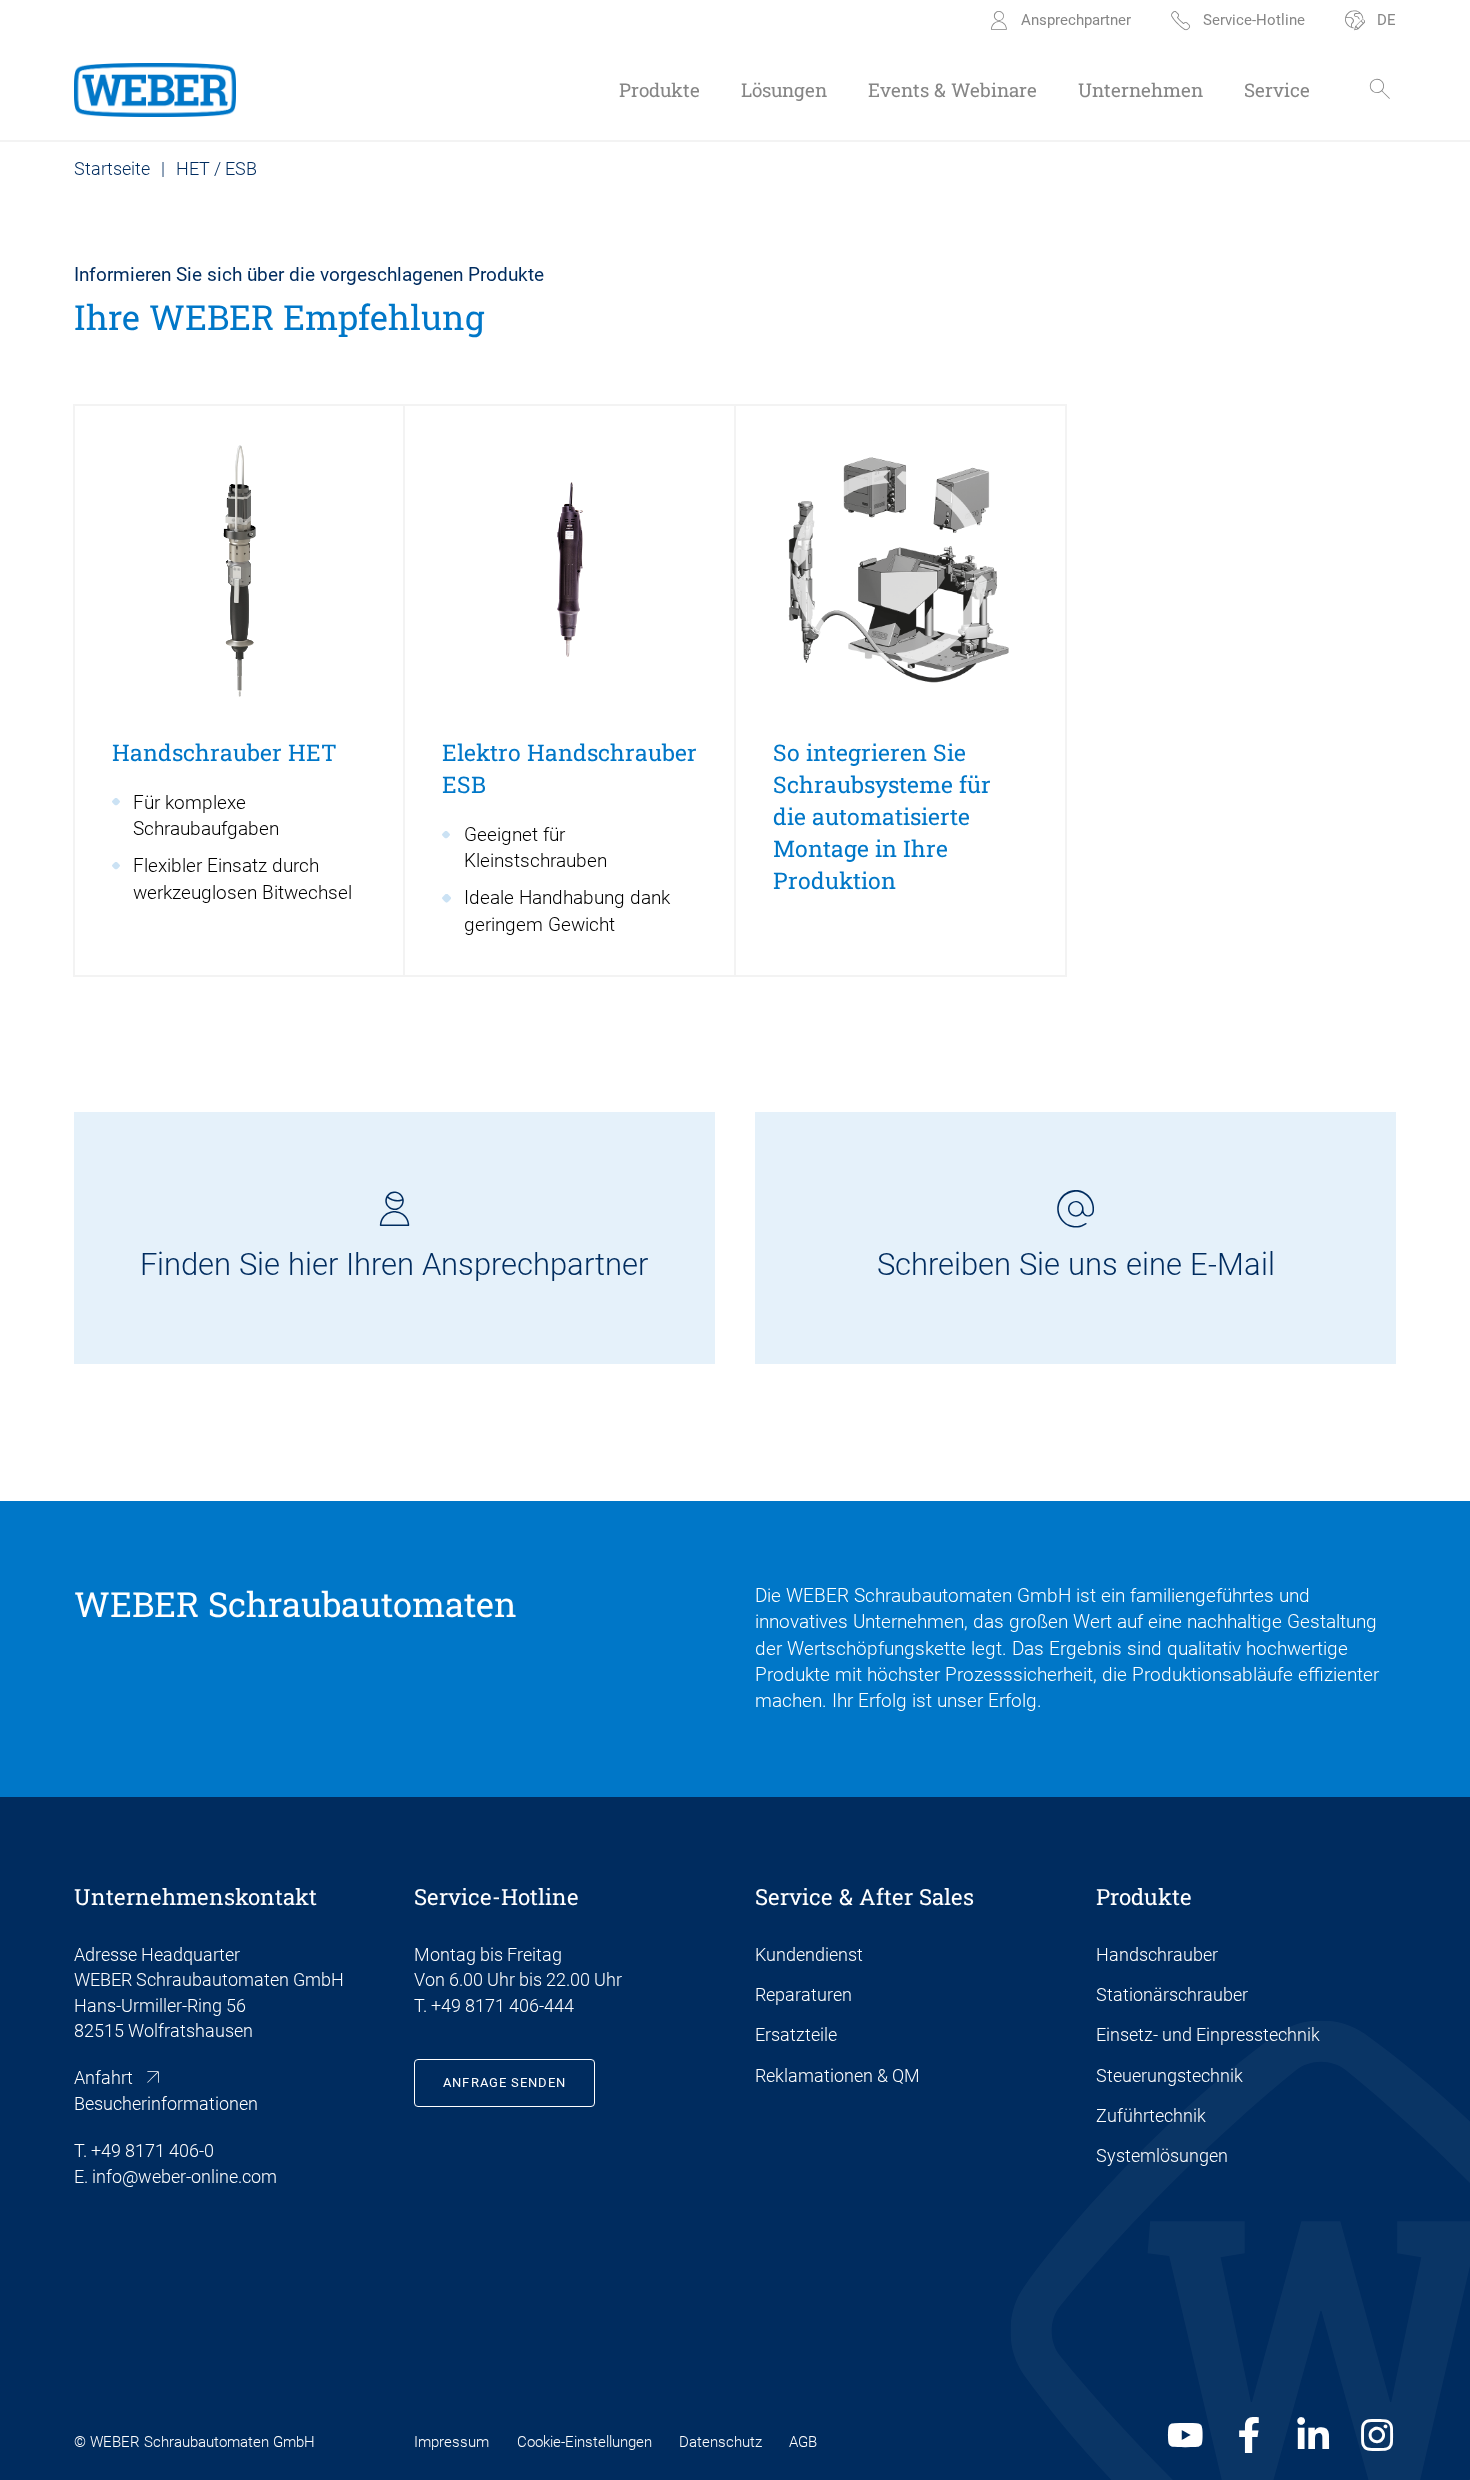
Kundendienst (809, 1954)
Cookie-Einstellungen (584, 2442)
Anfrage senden (504, 2082)
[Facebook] (1249, 2435)
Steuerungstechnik (1169, 2075)
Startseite (112, 168)
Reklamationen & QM (837, 2075)
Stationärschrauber (1172, 1994)
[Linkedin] (1313, 2435)
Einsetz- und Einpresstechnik (1208, 2034)
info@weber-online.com (184, 2176)
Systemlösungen (1162, 2155)
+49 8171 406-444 (502, 2005)
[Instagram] (1377, 2435)
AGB (803, 2442)
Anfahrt (103, 2077)
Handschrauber (1157, 1954)
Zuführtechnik (1151, 2115)
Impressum (451, 2442)
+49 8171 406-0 (152, 2150)
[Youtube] (1185, 2435)
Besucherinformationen (166, 2103)
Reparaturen (803, 1994)
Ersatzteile (796, 2034)
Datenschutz (720, 2442)
